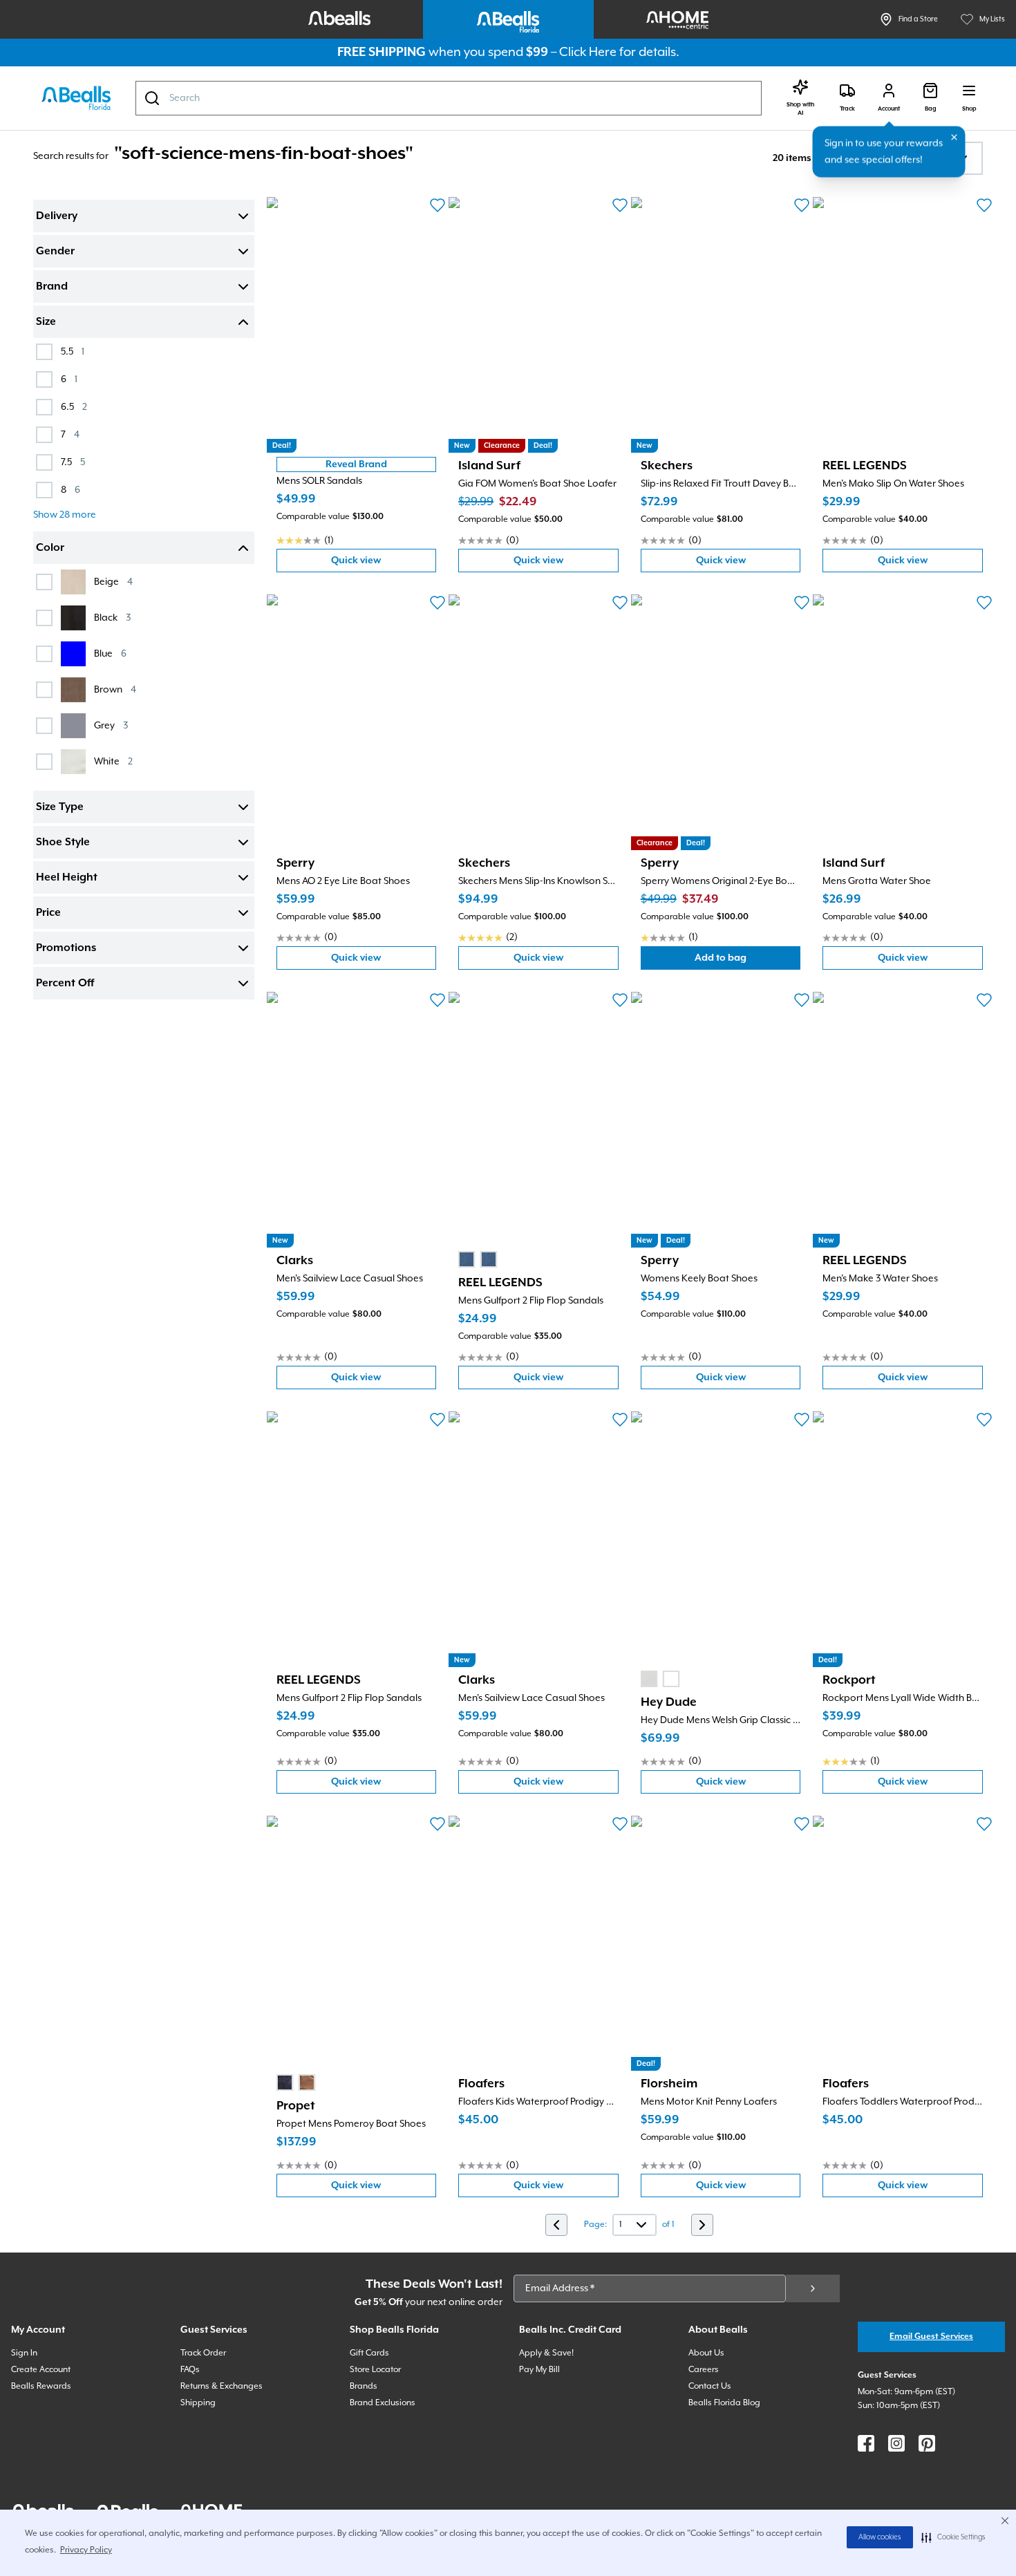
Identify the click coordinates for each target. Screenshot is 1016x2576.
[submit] (813, 2288)
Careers (704, 2370)
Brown (115, 689)
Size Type (60, 807)
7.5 (73, 462)
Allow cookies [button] (880, 2537)
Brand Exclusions (383, 2403)
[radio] (467, 1259)
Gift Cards (369, 2353)
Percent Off (65, 984)
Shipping (198, 2403)
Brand (52, 287)
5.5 (73, 351)
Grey (111, 725)
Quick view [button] (384, 564)
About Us (706, 2353)
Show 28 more (65, 515)
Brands (364, 2386)
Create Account (41, 2370)
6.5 (74, 407)
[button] (953, 2537)
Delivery (57, 216)
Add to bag (747, 961)
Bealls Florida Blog (724, 2403)
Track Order (203, 2353)
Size (46, 322)
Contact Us (710, 2386)
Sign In (24, 2353)
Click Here (588, 52)
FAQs (190, 2370)
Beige (113, 582)
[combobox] (449, 98)
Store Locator (375, 2370)
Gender (55, 252)
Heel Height (67, 878)
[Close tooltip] (954, 138)
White (113, 761)
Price (48, 913)
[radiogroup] (478, 1259)
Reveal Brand (356, 464)
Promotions (66, 948)
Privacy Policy (86, 2550)
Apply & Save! (546, 2353)
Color (50, 548)
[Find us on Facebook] (866, 2443)
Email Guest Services (931, 2337)
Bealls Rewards (41, 2386)
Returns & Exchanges (222, 2386)
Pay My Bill (539, 2370)
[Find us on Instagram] (896, 2443)
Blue (110, 654)
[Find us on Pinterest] (927, 2443)
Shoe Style (63, 843)
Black (112, 618)
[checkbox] (44, 352)
